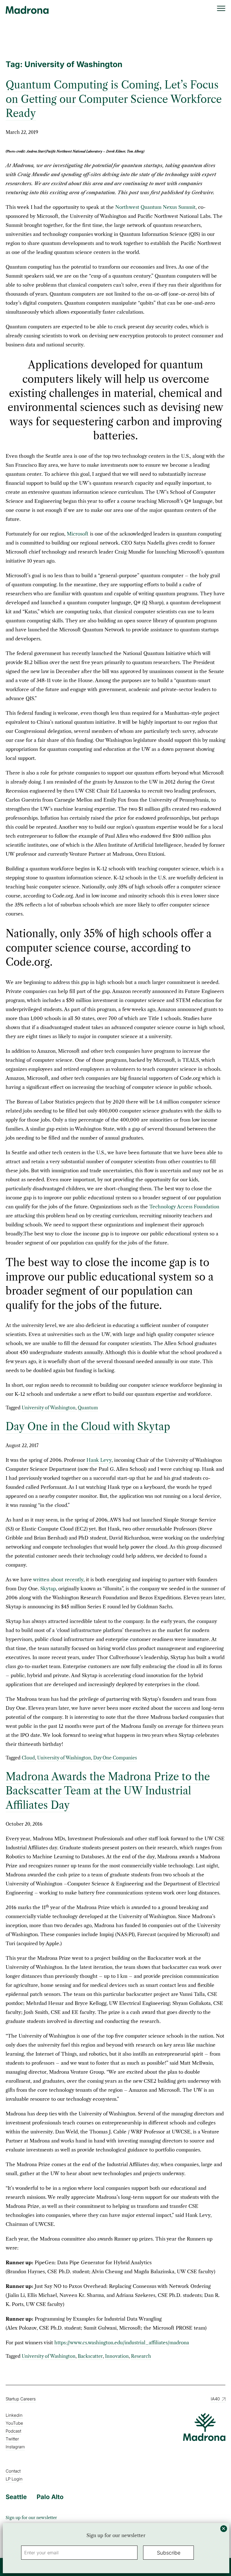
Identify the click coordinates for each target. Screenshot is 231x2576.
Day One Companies (115, 1758)
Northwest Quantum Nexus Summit (155, 207)
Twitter (12, 2439)
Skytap (48, 1589)
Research (141, 2356)
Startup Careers (21, 2399)
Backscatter (90, 2356)
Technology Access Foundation (184, 1207)
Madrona (27, 10)
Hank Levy (99, 1460)
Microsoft (78, 534)
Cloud (28, 1758)
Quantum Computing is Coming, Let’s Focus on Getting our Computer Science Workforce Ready (114, 99)
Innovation (117, 2356)
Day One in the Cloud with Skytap (88, 1427)
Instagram (15, 2447)
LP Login (14, 2479)
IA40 (215, 2399)
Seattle (16, 2497)
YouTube (14, 2423)
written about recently (58, 1580)
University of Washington (49, 1408)
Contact (13, 2471)
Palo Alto (50, 2497)
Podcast (13, 2431)
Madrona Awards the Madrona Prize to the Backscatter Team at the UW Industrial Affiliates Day (108, 1791)
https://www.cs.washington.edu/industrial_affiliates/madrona (122, 2343)
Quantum (88, 1408)
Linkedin (14, 2415)
